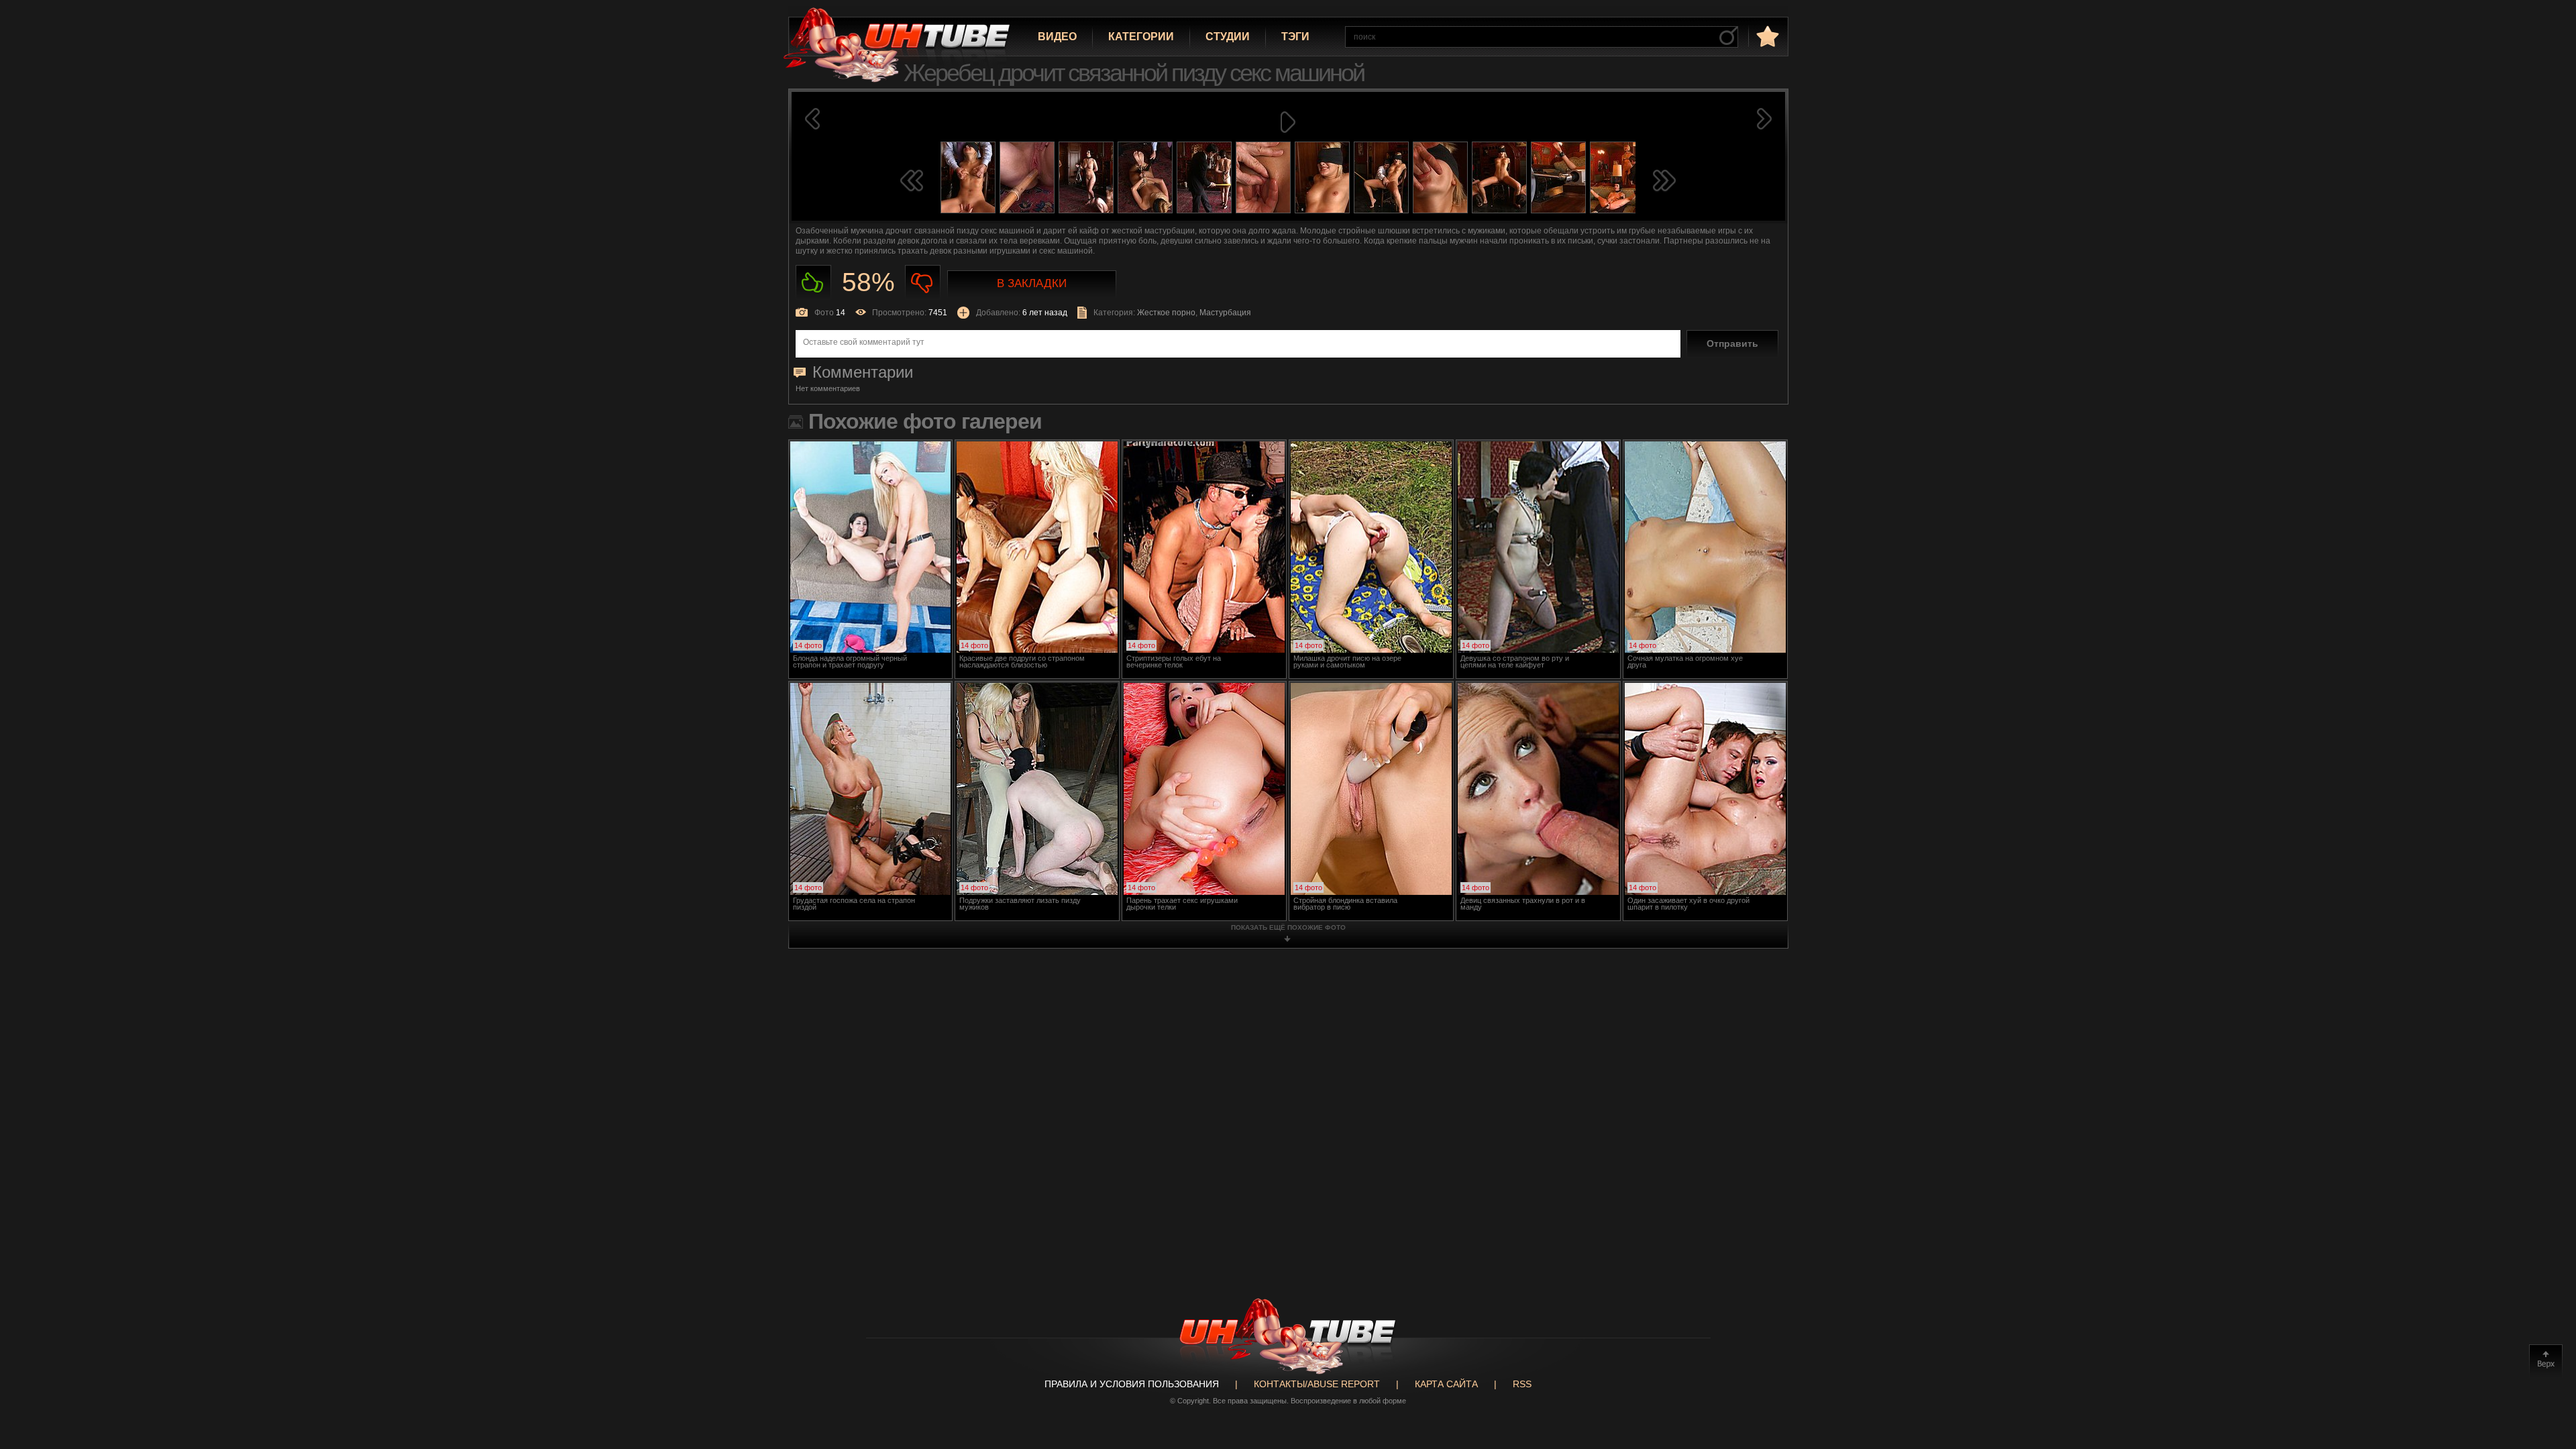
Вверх (2546, 1361)
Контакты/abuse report (1317, 1384)
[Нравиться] (813, 283)
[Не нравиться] (923, 283)
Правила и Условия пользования (1132, 1384)
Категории (1141, 37)
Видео (1057, 37)
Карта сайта (1446, 1384)
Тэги (1295, 37)
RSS (1522, 1384)
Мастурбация (1225, 313)
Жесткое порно (1166, 313)
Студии (1228, 37)
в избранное (1766, 36)
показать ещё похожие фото (1288, 927)
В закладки (1032, 283)
